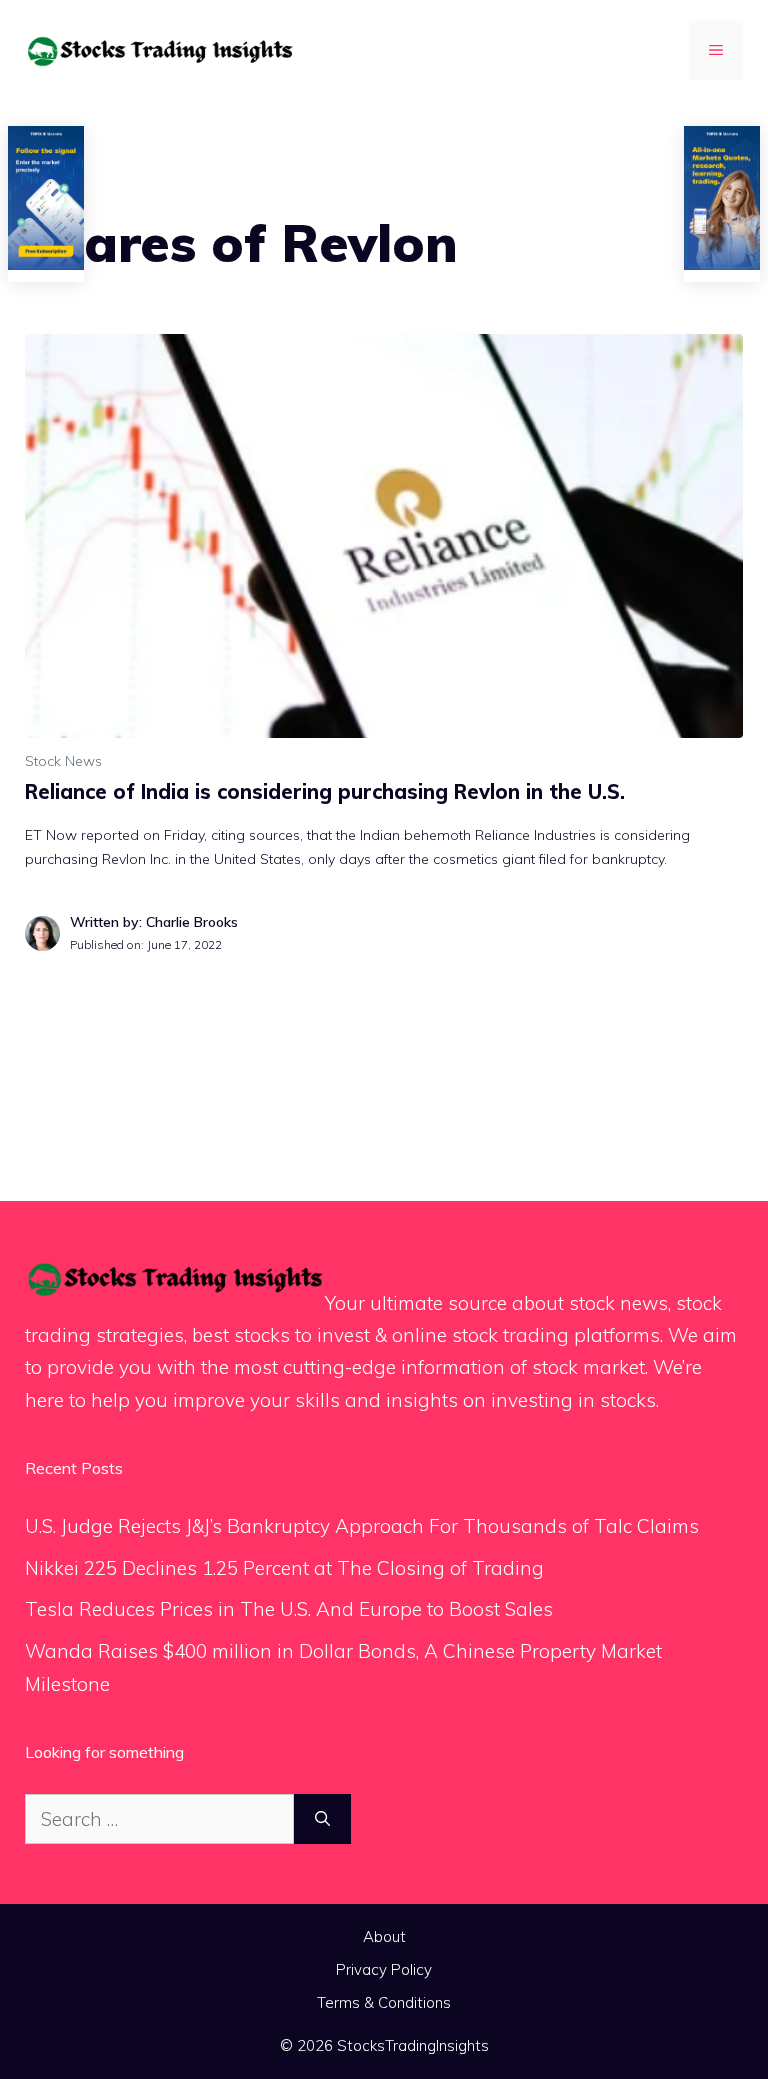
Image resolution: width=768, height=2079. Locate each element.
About (384, 1936)
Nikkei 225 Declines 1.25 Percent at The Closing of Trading (284, 1568)
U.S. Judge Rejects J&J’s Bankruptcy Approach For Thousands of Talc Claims (362, 1526)
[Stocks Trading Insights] (160, 49)
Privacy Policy (384, 1969)
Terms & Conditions (384, 2002)
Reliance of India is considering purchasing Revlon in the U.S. (325, 791)
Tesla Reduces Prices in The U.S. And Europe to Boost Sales (289, 1609)
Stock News (63, 761)
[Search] (322, 1819)
